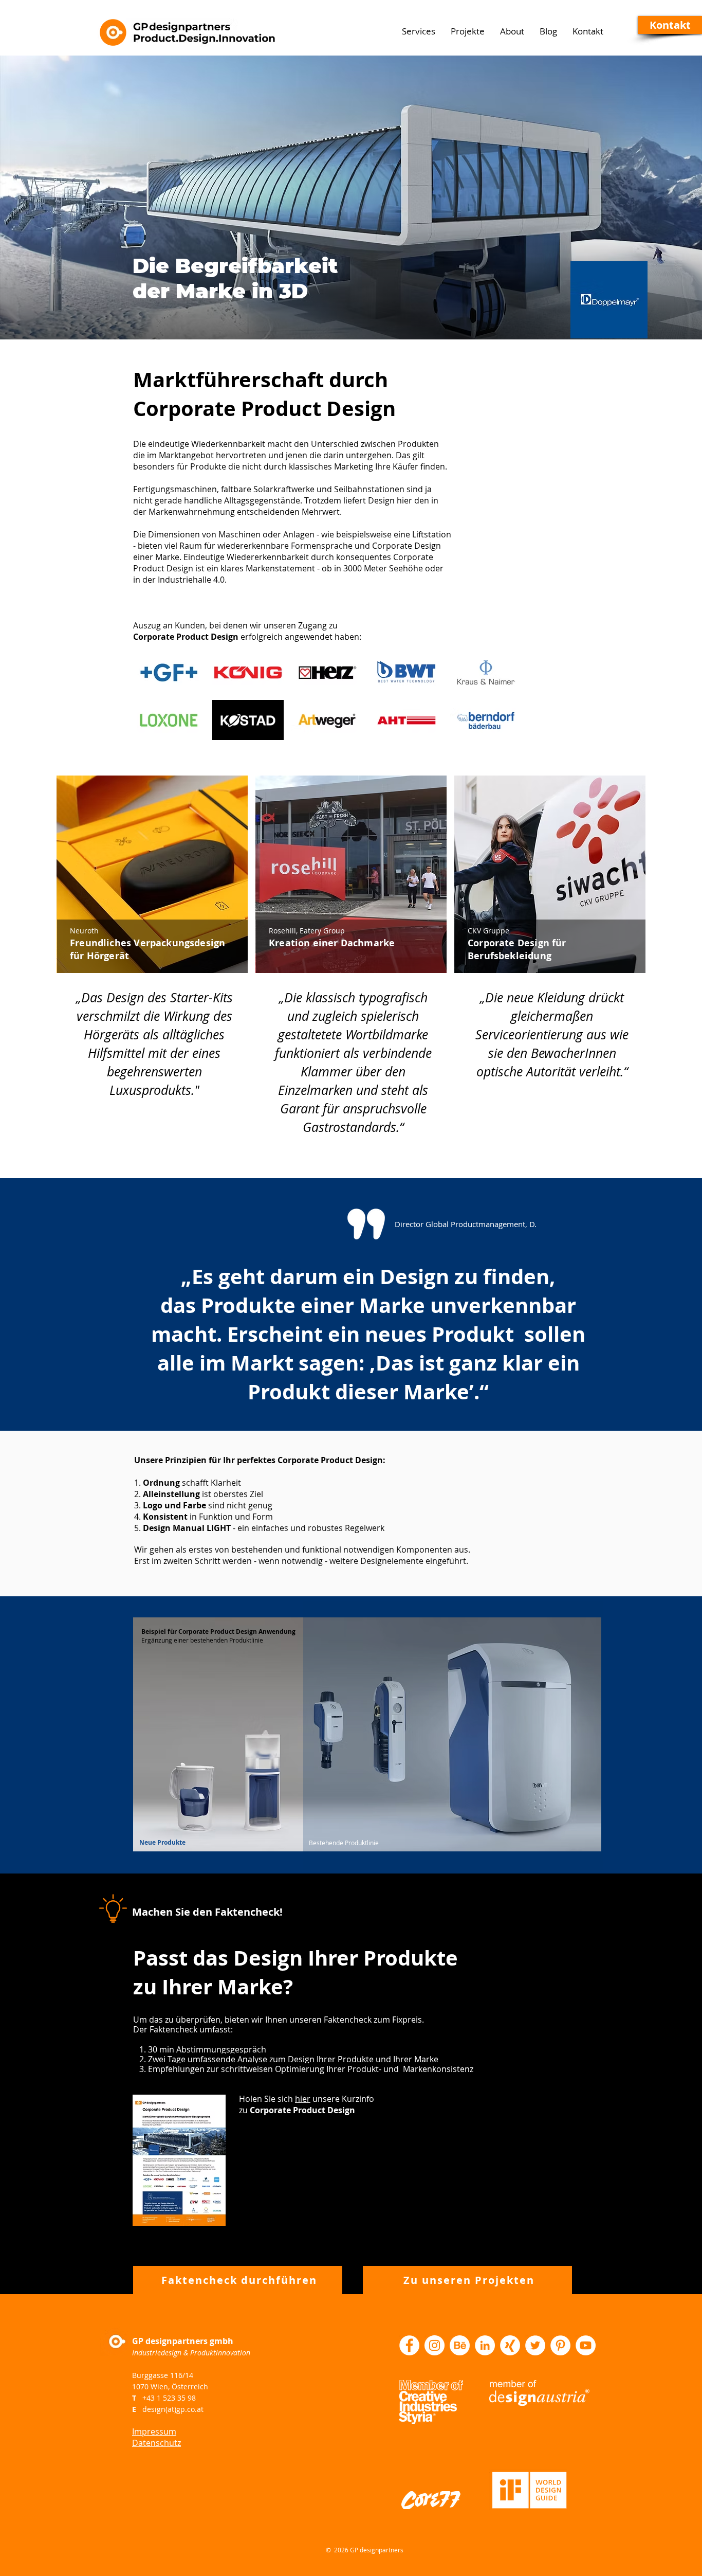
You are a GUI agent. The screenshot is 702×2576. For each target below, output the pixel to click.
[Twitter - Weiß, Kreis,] (535, 2345)
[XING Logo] (510, 2345)
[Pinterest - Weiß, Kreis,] (560, 2345)
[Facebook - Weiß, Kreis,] (409, 2345)
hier (303, 2099)
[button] (670, 25)
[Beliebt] (153, 874)
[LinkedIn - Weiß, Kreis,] (485, 2345)
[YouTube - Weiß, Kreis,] (586, 2345)
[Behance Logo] (460, 2345)
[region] (152, 949)
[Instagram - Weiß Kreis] (435, 2345)
